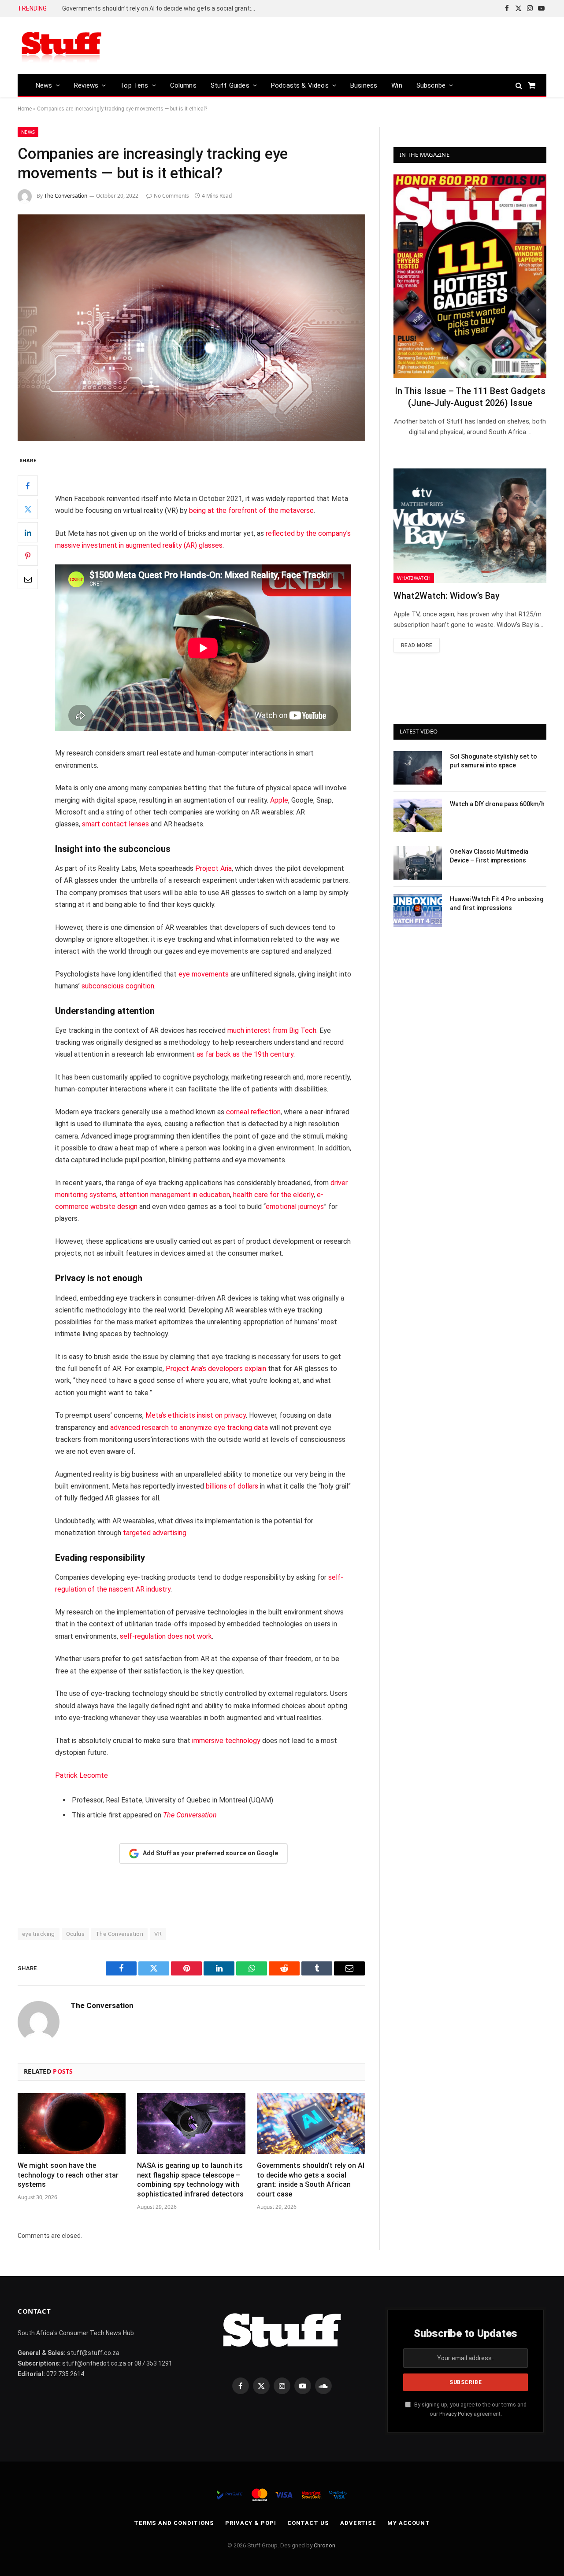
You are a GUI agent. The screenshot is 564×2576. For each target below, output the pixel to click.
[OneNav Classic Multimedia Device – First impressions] (418, 863)
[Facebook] (28, 486)
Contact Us (308, 2523)
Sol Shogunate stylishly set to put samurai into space (493, 761)
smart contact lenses (115, 824)
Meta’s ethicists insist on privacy (196, 1415)
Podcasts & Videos (300, 85)
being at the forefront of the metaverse (251, 510)
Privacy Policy (456, 2414)
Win (397, 85)
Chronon (325, 2545)
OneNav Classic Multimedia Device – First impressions (489, 856)
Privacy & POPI (251, 2523)
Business (364, 85)
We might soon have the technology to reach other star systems (68, 2175)
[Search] (519, 85)
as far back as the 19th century (245, 1054)
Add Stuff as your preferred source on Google (210, 1853)
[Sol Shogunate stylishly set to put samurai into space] (418, 768)
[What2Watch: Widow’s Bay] (470, 526)
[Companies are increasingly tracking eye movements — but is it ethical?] (191, 328)
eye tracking (39, 1934)
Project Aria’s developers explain (216, 1369)
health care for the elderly (273, 1195)
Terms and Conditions (174, 2523)
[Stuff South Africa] (62, 46)
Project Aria (213, 868)
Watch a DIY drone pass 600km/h (497, 804)
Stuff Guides (230, 85)
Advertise (358, 2523)
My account (409, 2523)
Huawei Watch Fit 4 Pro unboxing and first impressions (497, 903)
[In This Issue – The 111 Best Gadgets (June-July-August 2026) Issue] (470, 276)
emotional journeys (295, 1207)
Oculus (75, 1934)
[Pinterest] (28, 556)
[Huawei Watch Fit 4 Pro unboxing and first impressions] (418, 910)
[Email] (28, 579)
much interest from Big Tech (272, 1030)
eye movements (204, 974)
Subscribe (431, 85)
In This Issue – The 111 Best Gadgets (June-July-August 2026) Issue (470, 397)
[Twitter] (28, 509)
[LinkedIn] (28, 533)
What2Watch (414, 578)
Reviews (86, 85)
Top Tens (134, 85)
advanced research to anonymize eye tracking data (189, 1428)
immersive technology (226, 1741)
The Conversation (66, 196)
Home (25, 109)
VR (158, 1934)
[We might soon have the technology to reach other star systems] (72, 2123)
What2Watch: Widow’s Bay (447, 596)
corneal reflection (253, 1112)
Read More (417, 645)
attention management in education (175, 1195)
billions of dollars (232, 1486)
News (44, 85)
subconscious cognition (118, 986)
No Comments (171, 196)
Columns (183, 85)
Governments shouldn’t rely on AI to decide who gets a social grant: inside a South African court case (161, 8)
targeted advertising (155, 1533)
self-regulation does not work (166, 1636)
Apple (279, 800)
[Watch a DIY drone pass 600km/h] (418, 815)
